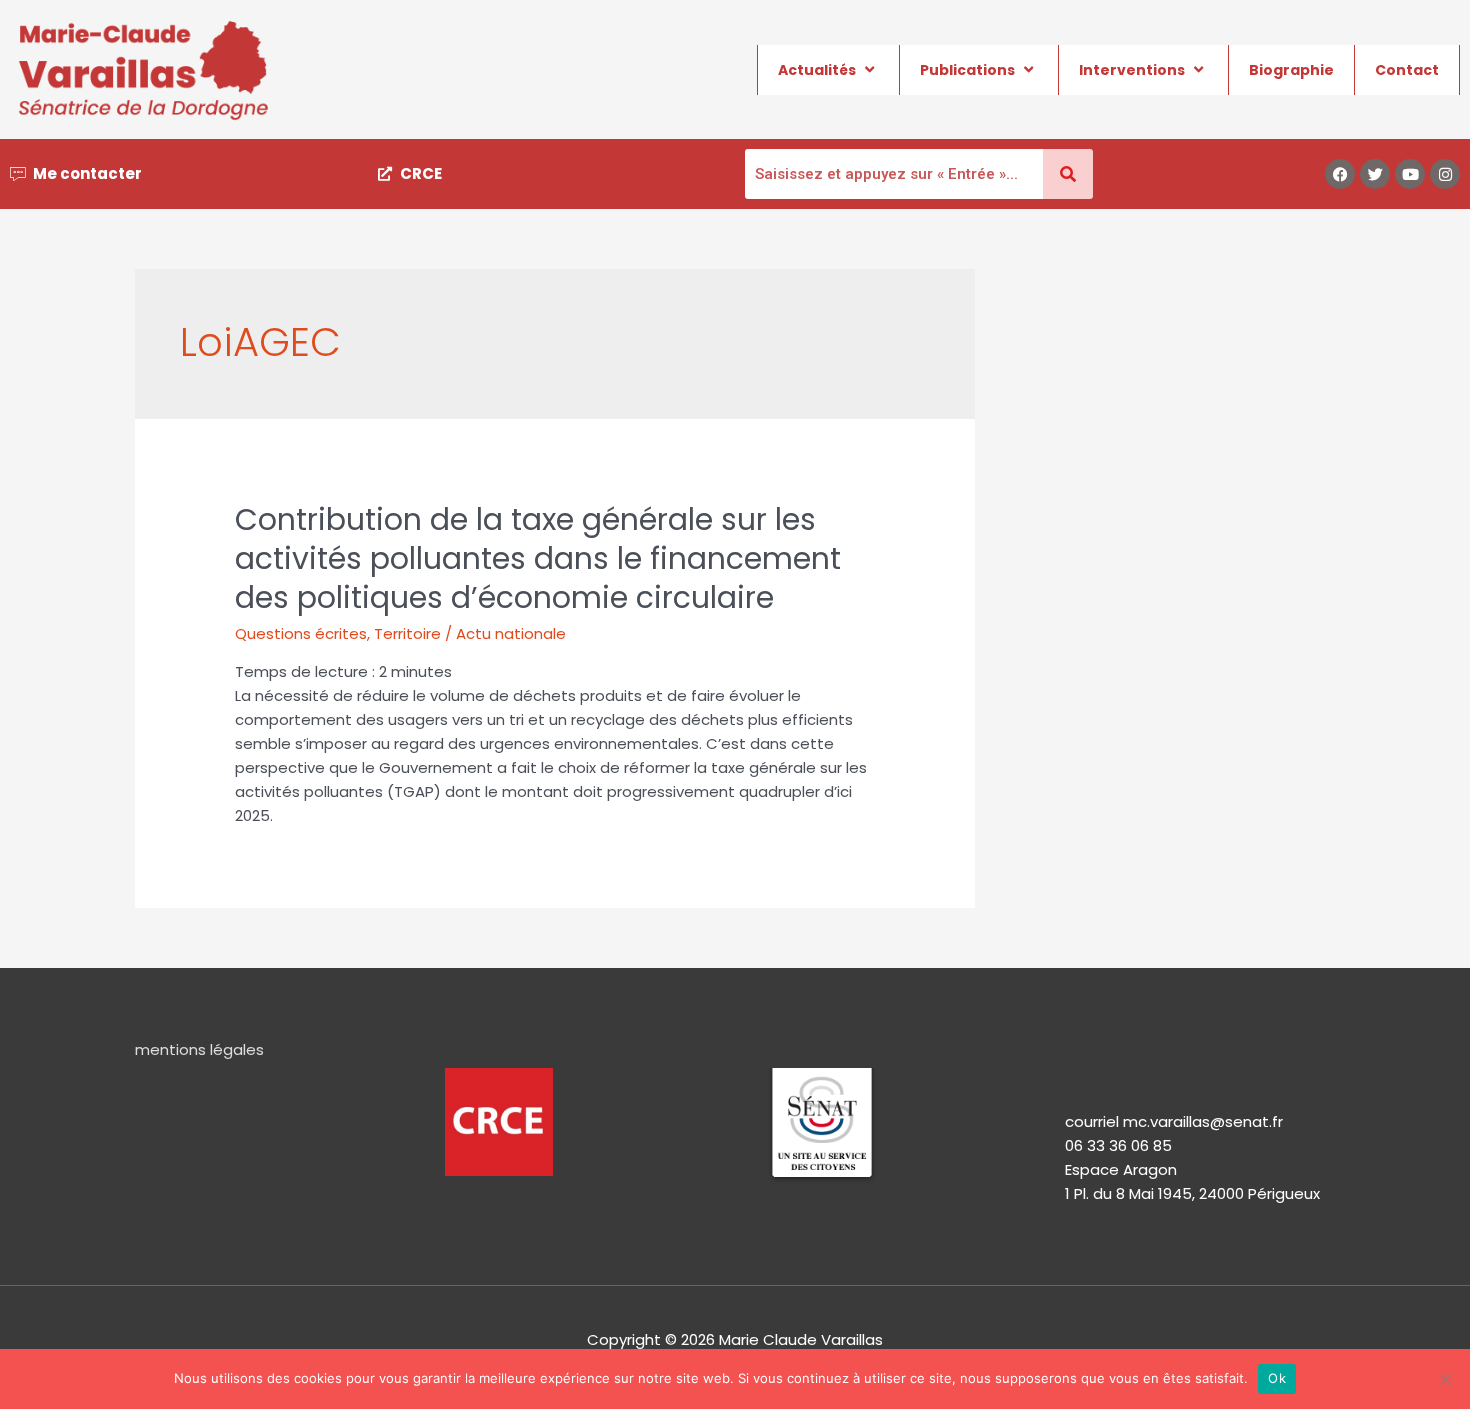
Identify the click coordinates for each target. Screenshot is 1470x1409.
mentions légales (199, 1049)
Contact (1407, 70)
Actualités (817, 70)
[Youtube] (1410, 174)
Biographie (1291, 70)
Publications (967, 70)
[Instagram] (1445, 174)
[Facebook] (1340, 174)
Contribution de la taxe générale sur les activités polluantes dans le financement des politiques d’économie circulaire (538, 558)
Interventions (1132, 70)
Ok (1277, 1378)
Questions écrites (301, 633)
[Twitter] (1375, 174)
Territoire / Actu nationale (470, 633)
